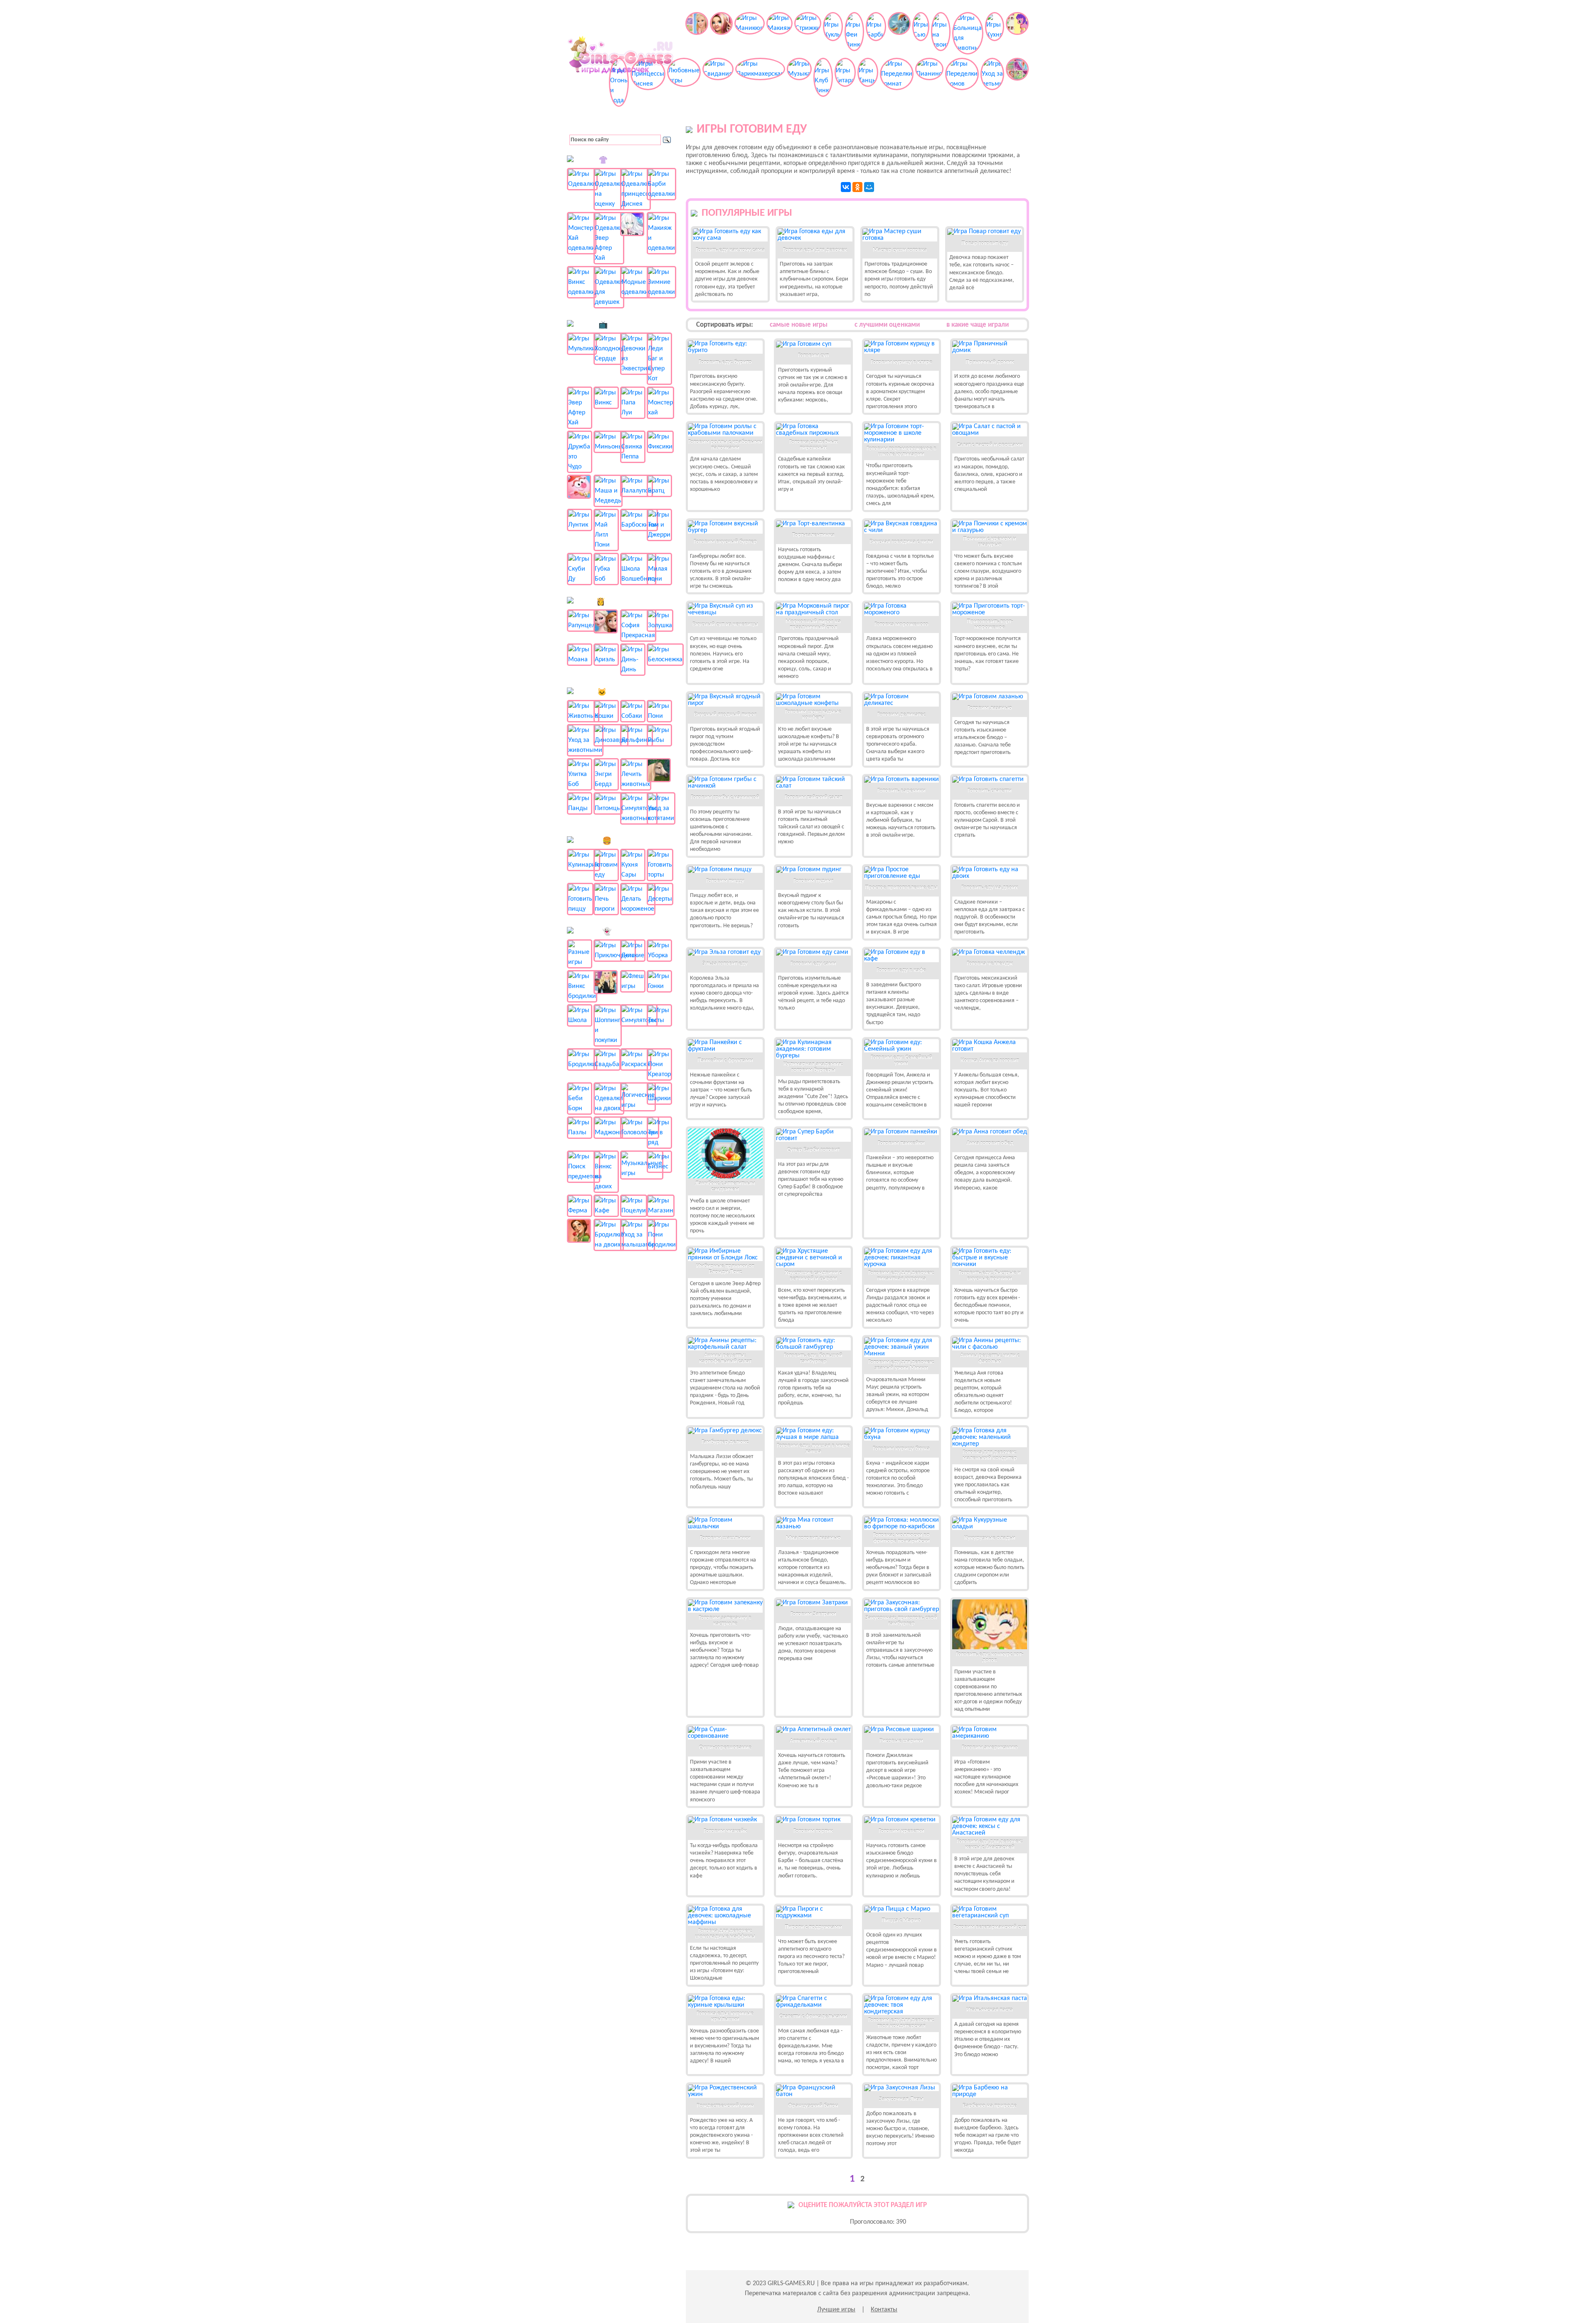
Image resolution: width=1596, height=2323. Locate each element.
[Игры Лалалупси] (633, 486)
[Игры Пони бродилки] (659, 1235)
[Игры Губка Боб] (606, 569)
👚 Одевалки (620, 161)
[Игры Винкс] (606, 398)
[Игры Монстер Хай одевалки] (580, 233)
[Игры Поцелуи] (633, 1206)
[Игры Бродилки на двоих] (606, 1235)
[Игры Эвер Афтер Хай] (580, 408)
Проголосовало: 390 (878, 2222)
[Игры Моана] (580, 655)
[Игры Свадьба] (606, 1059)
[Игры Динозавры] (606, 735)
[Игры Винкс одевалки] (580, 282)
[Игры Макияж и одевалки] (659, 233)
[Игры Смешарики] (580, 487)
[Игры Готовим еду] (606, 865)
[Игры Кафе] (606, 1206)
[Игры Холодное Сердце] (606, 349)
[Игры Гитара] (845, 82)
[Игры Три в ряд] (659, 1133)
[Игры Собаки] (633, 711)
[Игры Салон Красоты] (697, 33)
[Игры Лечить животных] (633, 774)
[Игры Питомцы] (606, 803)
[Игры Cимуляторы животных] (633, 808)
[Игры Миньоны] (606, 442)
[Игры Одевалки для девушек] (606, 287)
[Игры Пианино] (929, 82)
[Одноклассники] (857, 187)
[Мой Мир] (869, 187)
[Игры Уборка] (659, 951)
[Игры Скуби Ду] (580, 569)
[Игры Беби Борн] (580, 1099)
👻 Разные (620, 932)
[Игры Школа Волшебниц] (633, 569)
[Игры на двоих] (941, 33)
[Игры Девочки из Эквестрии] (633, 354)
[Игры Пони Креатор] (659, 1064)
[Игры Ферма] (580, 1206)
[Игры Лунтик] (580, 520)
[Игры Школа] (580, 1015)
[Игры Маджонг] (606, 1128)
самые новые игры (799, 325)
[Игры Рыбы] (659, 735)
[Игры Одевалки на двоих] (606, 1099)
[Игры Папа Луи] (633, 403)
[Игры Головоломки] (633, 1128)
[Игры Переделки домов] (962, 82)
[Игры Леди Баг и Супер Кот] (659, 359)
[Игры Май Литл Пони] (606, 530)
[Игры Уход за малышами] (633, 1235)
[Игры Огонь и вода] (619, 82)
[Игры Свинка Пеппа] (633, 447)
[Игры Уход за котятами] (659, 808)
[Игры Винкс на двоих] (606, 1172)
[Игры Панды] (580, 803)
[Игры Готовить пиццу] (580, 899)
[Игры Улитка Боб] (580, 774)
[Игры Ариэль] (606, 655)
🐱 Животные (620, 693)
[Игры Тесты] (659, 1015)
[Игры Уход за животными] (580, 740)
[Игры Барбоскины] (633, 520)
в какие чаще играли (978, 325)
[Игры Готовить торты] (659, 865)
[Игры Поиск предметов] (580, 1167)
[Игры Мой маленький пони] (899, 33)
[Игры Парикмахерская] (760, 82)
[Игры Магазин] (659, 1206)
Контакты (884, 2310)
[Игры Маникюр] (750, 33)
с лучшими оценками (887, 325)
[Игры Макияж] (780, 33)
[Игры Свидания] (718, 82)
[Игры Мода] (606, 982)
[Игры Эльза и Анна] (606, 621)
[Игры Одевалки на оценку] (606, 189)
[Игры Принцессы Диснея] (648, 82)
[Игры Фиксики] (659, 442)
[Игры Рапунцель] (580, 621)
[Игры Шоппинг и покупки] (606, 1025)
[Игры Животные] (580, 711)
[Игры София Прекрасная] (633, 626)
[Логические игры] (633, 1097)
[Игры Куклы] (833, 33)
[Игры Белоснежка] (659, 655)
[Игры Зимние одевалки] (659, 282)
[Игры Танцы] (868, 82)
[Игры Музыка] (799, 82)
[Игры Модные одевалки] (633, 282)
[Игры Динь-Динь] (633, 660)
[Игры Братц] (659, 486)
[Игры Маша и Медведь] (606, 491)
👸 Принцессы (620, 602)
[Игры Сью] (921, 33)
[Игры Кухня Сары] (633, 865)
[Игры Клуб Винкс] (823, 82)
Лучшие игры (836, 2310)
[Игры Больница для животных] (968, 33)
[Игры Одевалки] (580, 179)
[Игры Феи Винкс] (854, 33)
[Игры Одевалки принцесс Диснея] (633, 189)
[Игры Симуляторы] (633, 1015)
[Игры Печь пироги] (606, 899)
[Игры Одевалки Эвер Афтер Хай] (606, 238)
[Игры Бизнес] (659, 1162)
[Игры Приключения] (606, 951)
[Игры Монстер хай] (659, 403)
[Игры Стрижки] (808, 33)
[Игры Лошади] (659, 770)
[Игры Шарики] (659, 1094)
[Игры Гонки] (659, 981)
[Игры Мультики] (580, 344)
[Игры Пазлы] (580, 1128)
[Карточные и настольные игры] (1017, 82)
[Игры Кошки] (606, 711)
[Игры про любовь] (580, 1231)
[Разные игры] (580, 954)
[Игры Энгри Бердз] (606, 774)
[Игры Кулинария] (580, 860)
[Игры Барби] (876, 33)
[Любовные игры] (684, 82)
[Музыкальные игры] (633, 1165)
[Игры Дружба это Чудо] (580, 452)
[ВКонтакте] (846, 187)
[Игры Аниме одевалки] (633, 224)
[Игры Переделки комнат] (897, 82)
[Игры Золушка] (659, 621)
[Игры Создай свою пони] (1017, 33)
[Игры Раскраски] (633, 1059)
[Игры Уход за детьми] (992, 82)
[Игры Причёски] (721, 33)
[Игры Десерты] (659, 894)
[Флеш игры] (633, 981)
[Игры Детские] (633, 951)
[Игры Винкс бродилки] (580, 986)
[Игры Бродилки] (580, 1059)
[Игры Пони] (659, 711)
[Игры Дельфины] (633, 735)
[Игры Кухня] (995, 33)
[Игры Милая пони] (659, 569)
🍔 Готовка (620, 841)
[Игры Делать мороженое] (633, 899)
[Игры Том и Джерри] (659, 525)
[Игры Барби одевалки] (659, 184)
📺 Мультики (620, 325)
